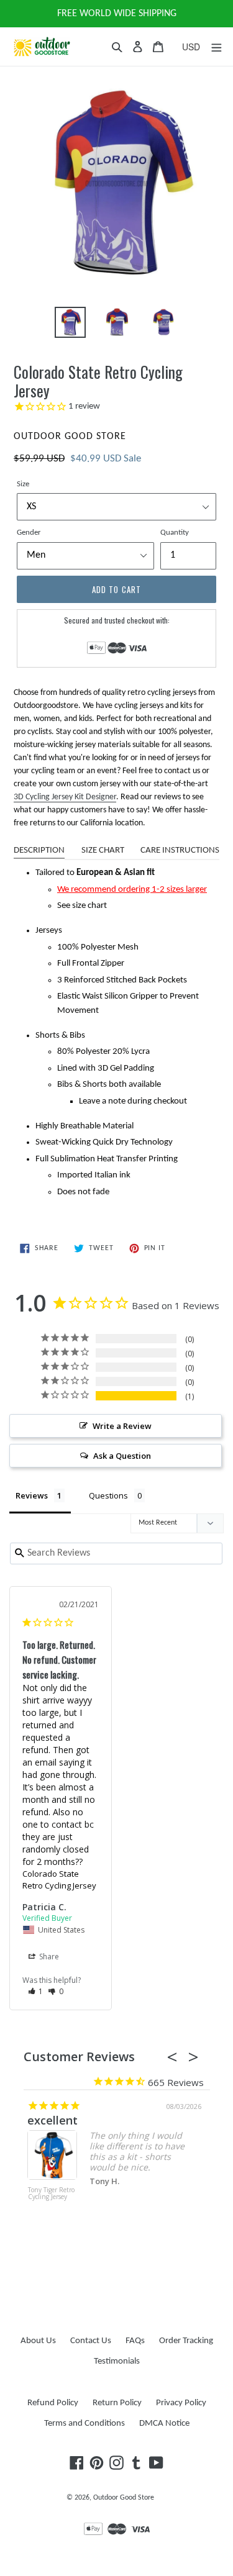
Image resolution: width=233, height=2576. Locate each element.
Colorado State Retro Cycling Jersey (59, 1880)
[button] (36, 1991)
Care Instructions (180, 850)
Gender (29, 533)
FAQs (135, 2341)
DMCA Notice (164, 2424)
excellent (49, 2120)
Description (39, 850)
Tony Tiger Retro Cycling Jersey (48, 2194)
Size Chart (103, 850)
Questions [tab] (108, 1495)
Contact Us (91, 2341)
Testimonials (117, 2361)
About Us (38, 2341)
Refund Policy (53, 2403)
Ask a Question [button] (122, 1456)
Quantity (175, 533)
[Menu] (216, 47)
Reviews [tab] (32, 1495)
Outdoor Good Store (124, 2498)
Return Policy (117, 2403)
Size (23, 484)
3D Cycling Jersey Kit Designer (65, 797)
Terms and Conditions (85, 2424)
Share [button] (48, 1957)
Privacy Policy (181, 2403)
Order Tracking (186, 2341)
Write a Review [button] (122, 1426)
